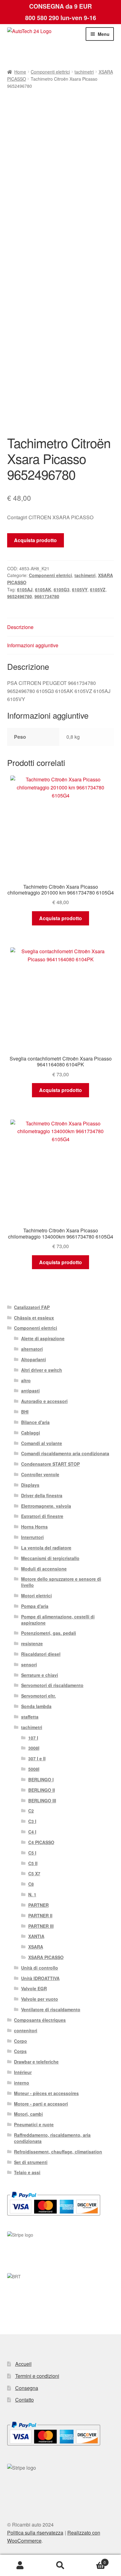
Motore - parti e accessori (41, 2104)
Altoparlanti (34, 1359)
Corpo (20, 2041)
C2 (31, 1811)
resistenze (32, 1643)
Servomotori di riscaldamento (52, 1685)
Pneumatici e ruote (34, 2124)
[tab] (61, 627)
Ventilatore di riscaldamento (51, 2009)
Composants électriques (40, 2020)
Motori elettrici (36, 1596)
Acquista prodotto (35, 540)
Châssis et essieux (34, 1318)
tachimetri (84, 72)
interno (22, 2083)
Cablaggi (31, 1433)
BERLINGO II (42, 1790)
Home (20, 72)
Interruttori (32, 1537)
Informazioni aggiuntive (33, 645)
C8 (31, 1884)
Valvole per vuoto (40, 1999)
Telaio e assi (27, 2172)
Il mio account (20, 2565)
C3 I (32, 1821)
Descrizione (20, 627)
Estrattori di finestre (42, 1516)
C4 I (32, 1832)
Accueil (23, 2364)
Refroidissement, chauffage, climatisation (58, 2152)
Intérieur (23, 2072)
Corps (20, 2051)
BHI (25, 1412)
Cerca (60, 2565)
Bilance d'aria (35, 1422)
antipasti (30, 1391)
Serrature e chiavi (40, 1675)
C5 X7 (34, 1873)
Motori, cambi (28, 2114)
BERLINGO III (42, 1800)
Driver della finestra (42, 1495)
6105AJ (25, 589)
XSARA (36, 1947)
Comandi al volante (42, 1443)
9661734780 (47, 596)
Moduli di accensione (44, 1569)
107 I (33, 1738)
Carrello (93, 2560)
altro (26, 1380)
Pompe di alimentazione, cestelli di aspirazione (58, 1620)
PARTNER (38, 1905)
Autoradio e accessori (44, 1401)
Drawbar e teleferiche (36, 2062)
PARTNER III (41, 1926)
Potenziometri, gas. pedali (49, 1633)
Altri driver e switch (42, 1370)
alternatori (32, 1349)
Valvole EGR (34, 1988)
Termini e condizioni (37, 2376)
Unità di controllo (40, 1968)
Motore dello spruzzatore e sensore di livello (61, 1582)
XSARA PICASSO (46, 1957)
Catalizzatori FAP (32, 1307)
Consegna (27, 2388)
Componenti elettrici (50, 72)
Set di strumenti (31, 2162)
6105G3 (62, 589)
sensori (29, 1664)
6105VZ (98, 589)
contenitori (26, 2030)
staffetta (30, 1717)
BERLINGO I (41, 1779)
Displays (30, 1485)
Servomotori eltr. (38, 1696)
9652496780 (20, 596)
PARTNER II (40, 1915)
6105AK (43, 589)
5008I (34, 1769)
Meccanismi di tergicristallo (50, 1558)
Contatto (25, 2400)
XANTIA (36, 1936)
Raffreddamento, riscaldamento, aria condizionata (52, 2138)
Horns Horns (34, 1527)
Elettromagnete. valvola (46, 1506)
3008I (34, 1748)
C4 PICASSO (41, 1842)
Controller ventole (40, 1474)
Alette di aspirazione (43, 1338)
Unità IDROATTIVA (40, 1978)
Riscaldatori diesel (41, 1654)
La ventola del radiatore (46, 1548)
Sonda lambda (36, 1706)
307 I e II (37, 1758)
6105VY (80, 589)
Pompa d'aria (35, 1606)
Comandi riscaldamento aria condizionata (65, 1453)
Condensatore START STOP (50, 1464)
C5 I (32, 1853)
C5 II (33, 1863)
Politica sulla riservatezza (35, 2533)
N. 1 (32, 1894)
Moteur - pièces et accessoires (46, 2093)
